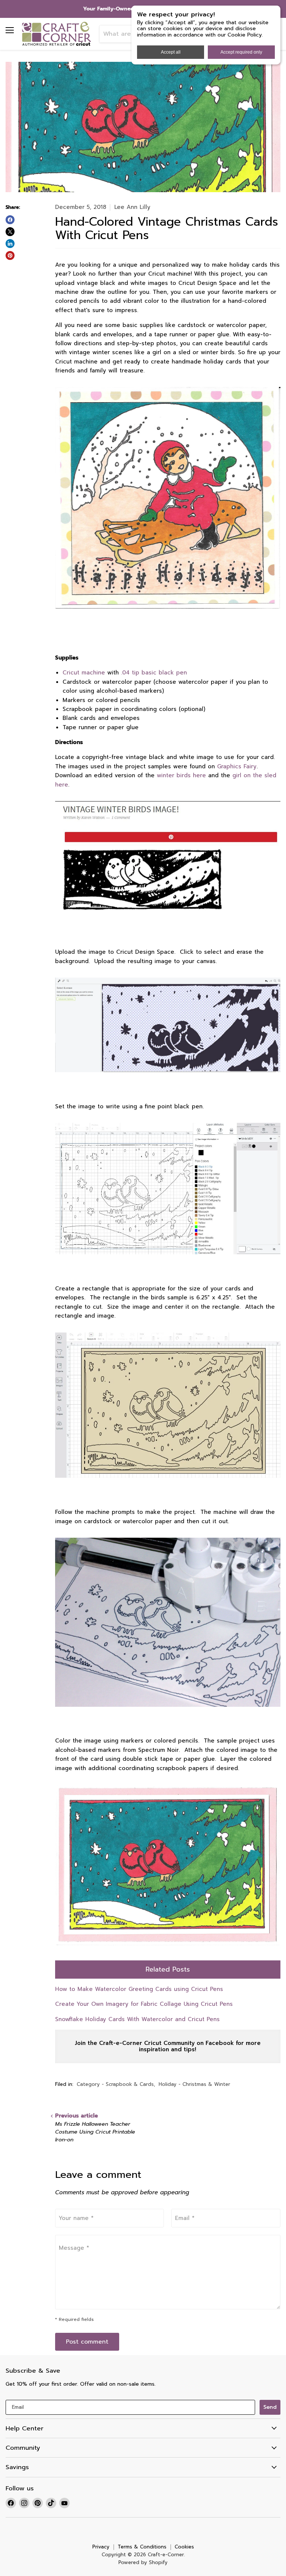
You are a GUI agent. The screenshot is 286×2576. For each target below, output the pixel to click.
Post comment (87, 2342)
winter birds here (181, 775)
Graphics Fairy (236, 766)
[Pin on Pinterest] (10, 255)
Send (270, 2407)
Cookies (184, 2547)
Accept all (171, 52)
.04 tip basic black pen (154, 673)
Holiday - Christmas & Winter (194, 2084)
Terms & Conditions (142, 2547)
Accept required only (241, 52)
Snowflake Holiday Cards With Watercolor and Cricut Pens (137, 2019)
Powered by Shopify (143, 2562)
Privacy (101, 2547)
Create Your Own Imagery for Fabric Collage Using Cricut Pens (144, 2004)
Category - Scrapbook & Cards (115, 2084)
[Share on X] (10, 232)
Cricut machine (84, 673)
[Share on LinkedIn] (10, 244)
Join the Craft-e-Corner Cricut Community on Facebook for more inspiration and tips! (168, 2046)
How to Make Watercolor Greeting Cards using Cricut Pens (139, 1989)
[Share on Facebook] (10, 220)
